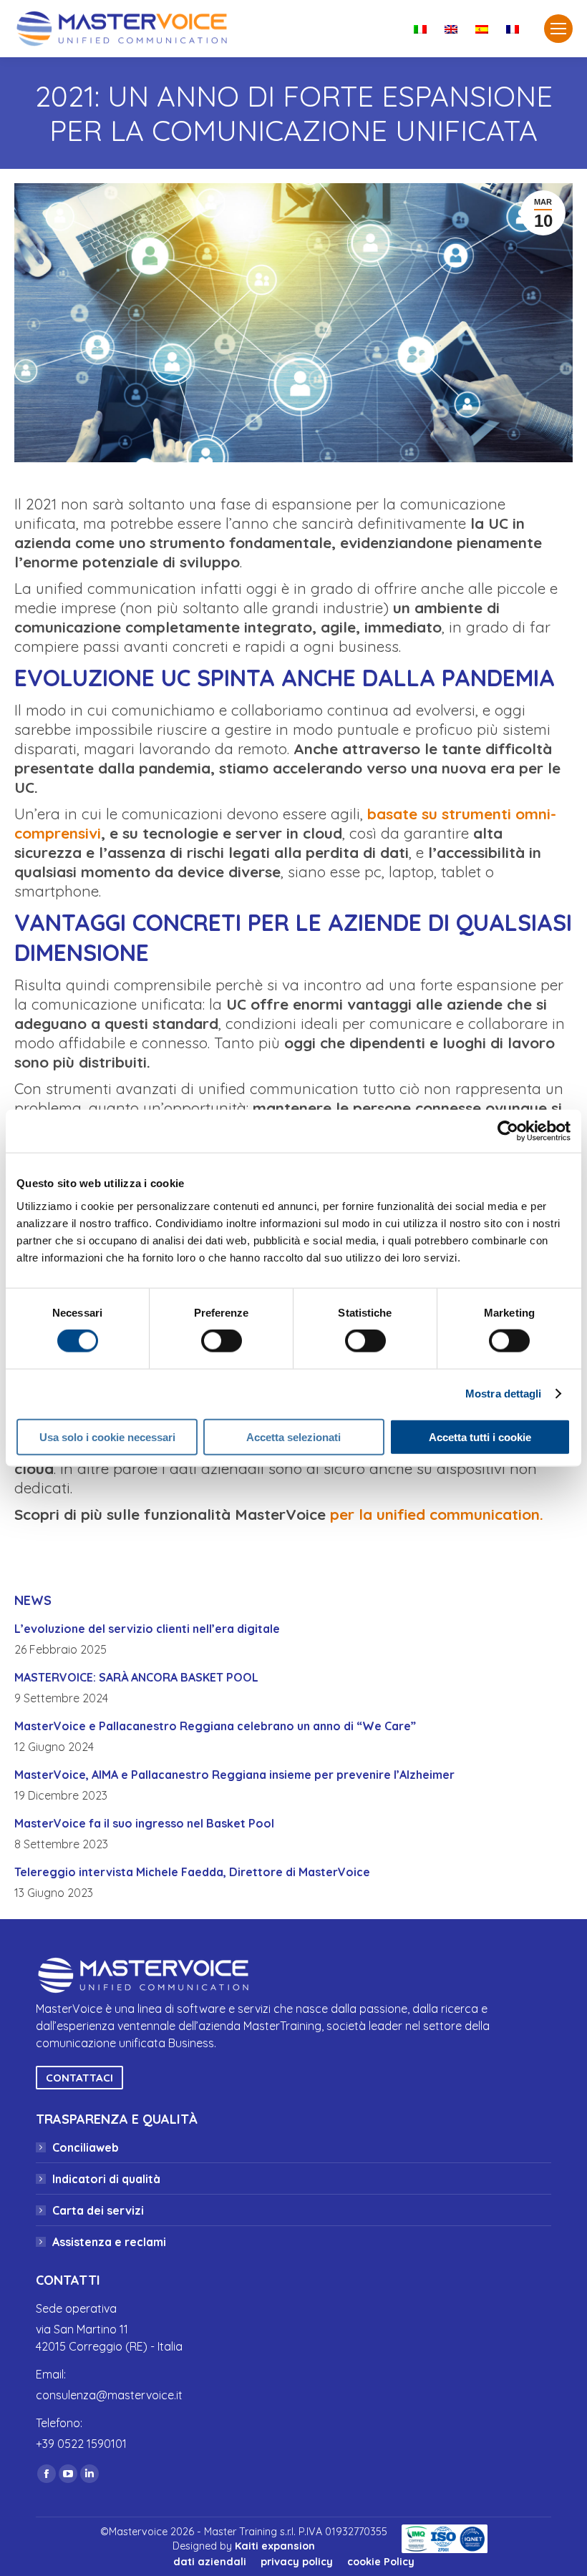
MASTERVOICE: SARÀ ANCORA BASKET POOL (136, 1677)
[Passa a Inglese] (453, 29)
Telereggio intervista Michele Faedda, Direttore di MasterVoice (192, 1872)
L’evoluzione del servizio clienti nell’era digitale (147, 1629)
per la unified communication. (437, 1514)
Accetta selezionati (293, 1436)
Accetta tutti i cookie (480, 1436)
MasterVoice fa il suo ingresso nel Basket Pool (144, 1823)
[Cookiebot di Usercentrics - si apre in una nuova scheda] (508, 1131)
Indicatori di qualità (106, 2179)
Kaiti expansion (275, 2546)
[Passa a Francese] (514, 29)
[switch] (222, 1341)
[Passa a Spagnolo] (484, 29)
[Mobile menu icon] (558, 29)
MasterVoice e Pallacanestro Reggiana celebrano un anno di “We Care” (215, 1726)
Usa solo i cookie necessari (107, 1436)
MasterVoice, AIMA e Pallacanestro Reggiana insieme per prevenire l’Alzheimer (234, 1775)
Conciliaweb (86, 2147)
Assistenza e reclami (109, 2242)
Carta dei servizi (98, 2210)
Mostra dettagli (504, 1394)
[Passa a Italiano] (422, 29)
